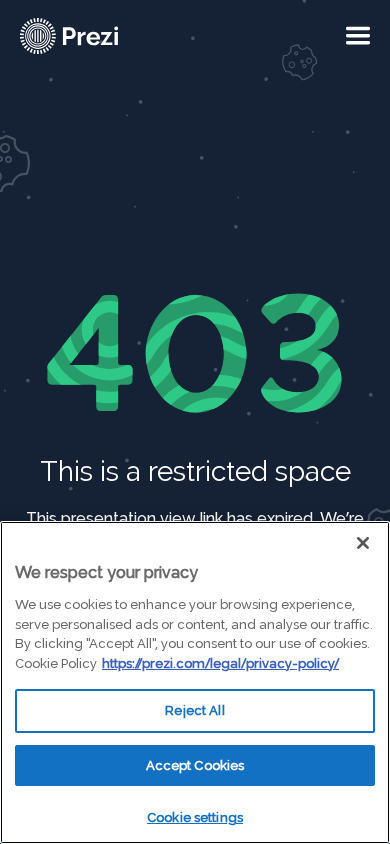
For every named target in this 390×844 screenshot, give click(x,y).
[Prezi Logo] (95, 36)
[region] (195, 682)
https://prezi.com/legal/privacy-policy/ (220, 663)
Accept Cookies (195, 765)
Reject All (194, 710)
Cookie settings (195, 817)
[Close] (363, 543)
